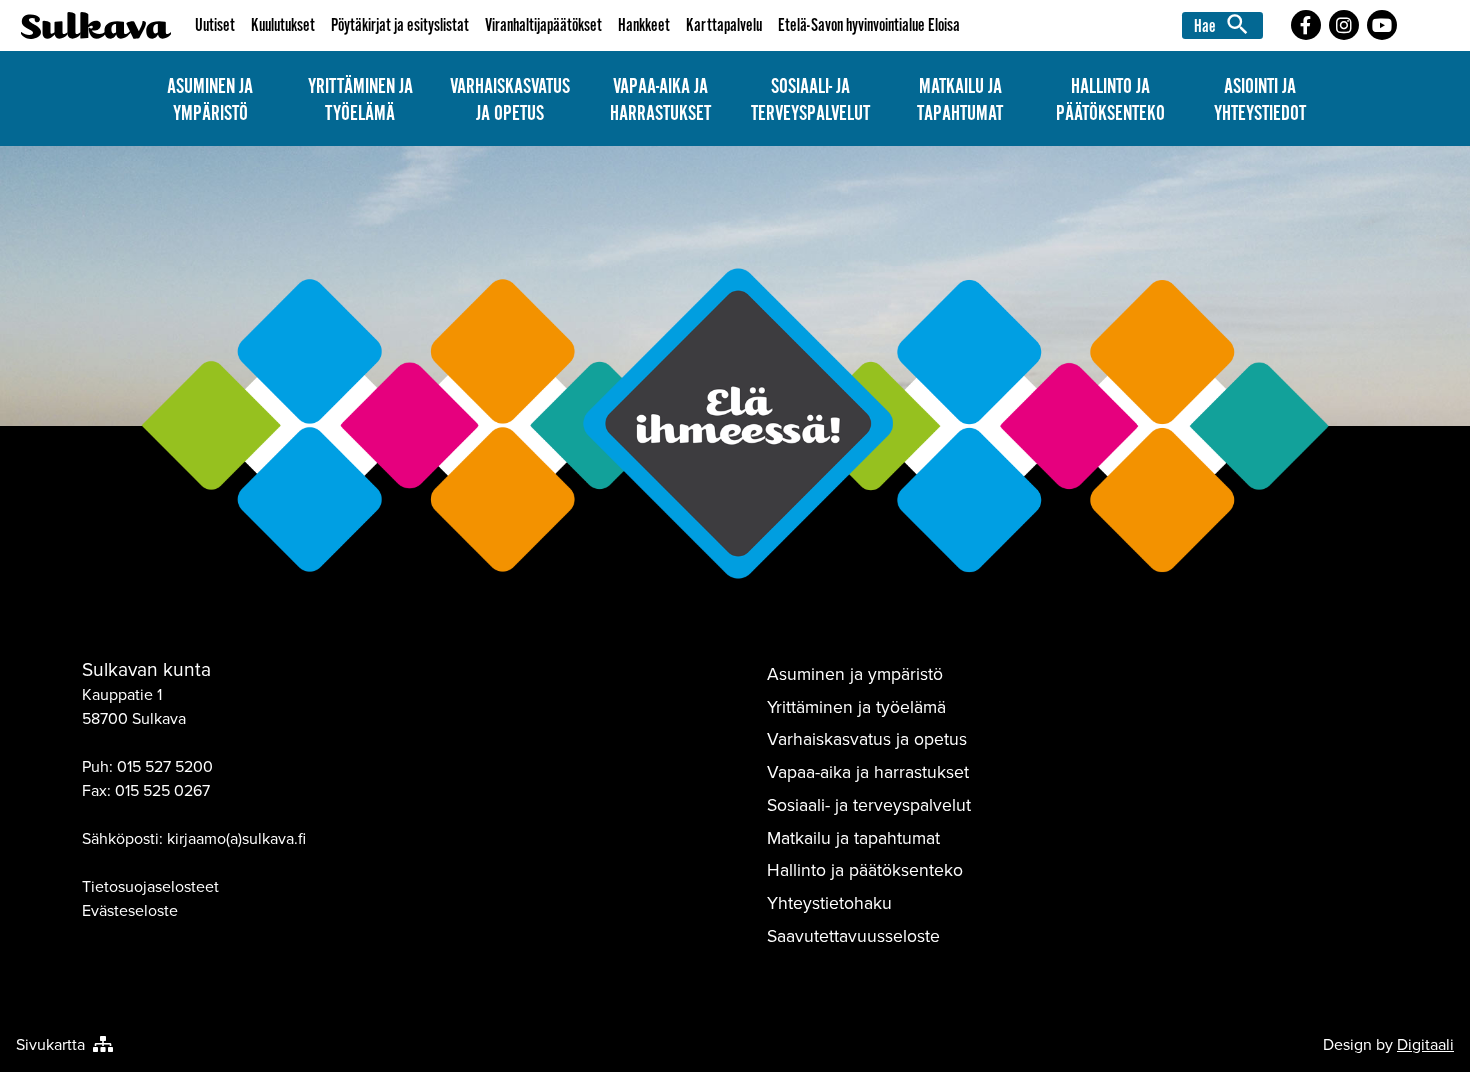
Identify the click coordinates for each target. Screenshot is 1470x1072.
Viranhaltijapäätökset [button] (543, 25)
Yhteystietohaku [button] (829, 902)
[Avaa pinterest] (1306, 25)
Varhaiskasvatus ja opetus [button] (510, 100)
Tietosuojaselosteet (150, 886)
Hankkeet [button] (644, 25)
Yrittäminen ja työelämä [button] (360, 100)
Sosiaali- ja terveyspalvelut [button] (810, 100)
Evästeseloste (130, 910)
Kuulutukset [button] (283, 25)
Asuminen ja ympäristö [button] (210, 100)
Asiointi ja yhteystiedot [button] (1260, 100)
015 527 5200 (165, 766)
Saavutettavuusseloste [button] (853, 935)
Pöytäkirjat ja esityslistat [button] (400, 25)
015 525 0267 (162, 790)
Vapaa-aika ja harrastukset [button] (660, 100)
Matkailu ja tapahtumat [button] (960, 100)
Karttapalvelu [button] (724, 25)
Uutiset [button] (215, 25)
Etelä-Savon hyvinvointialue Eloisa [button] (869, 25)
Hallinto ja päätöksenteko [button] (1110, 100)
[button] (1225, 25)
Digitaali (1425, 1044)
